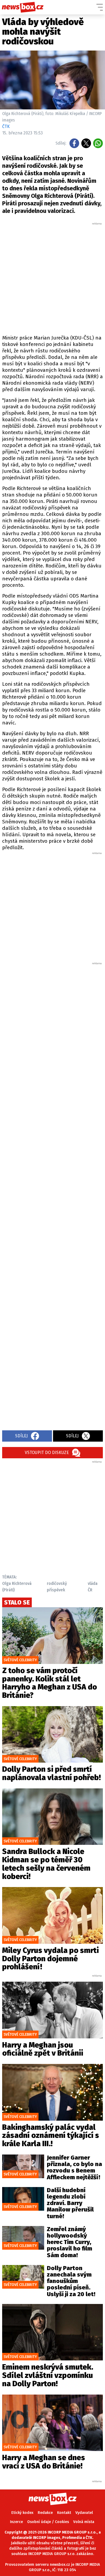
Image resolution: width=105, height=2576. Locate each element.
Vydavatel (84, 2513)
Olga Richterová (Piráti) (17, 1587)
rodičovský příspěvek (57, 1587)
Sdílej (21, 1436)
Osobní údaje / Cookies (48, 2522)
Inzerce (16, 2522)
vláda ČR (93, 1587)
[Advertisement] (52, 278)
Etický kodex (22, 2513)
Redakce (45, 2513)
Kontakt (64, 2513)
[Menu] (100, 7)
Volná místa (84, 2522)
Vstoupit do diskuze (47, 1453)
